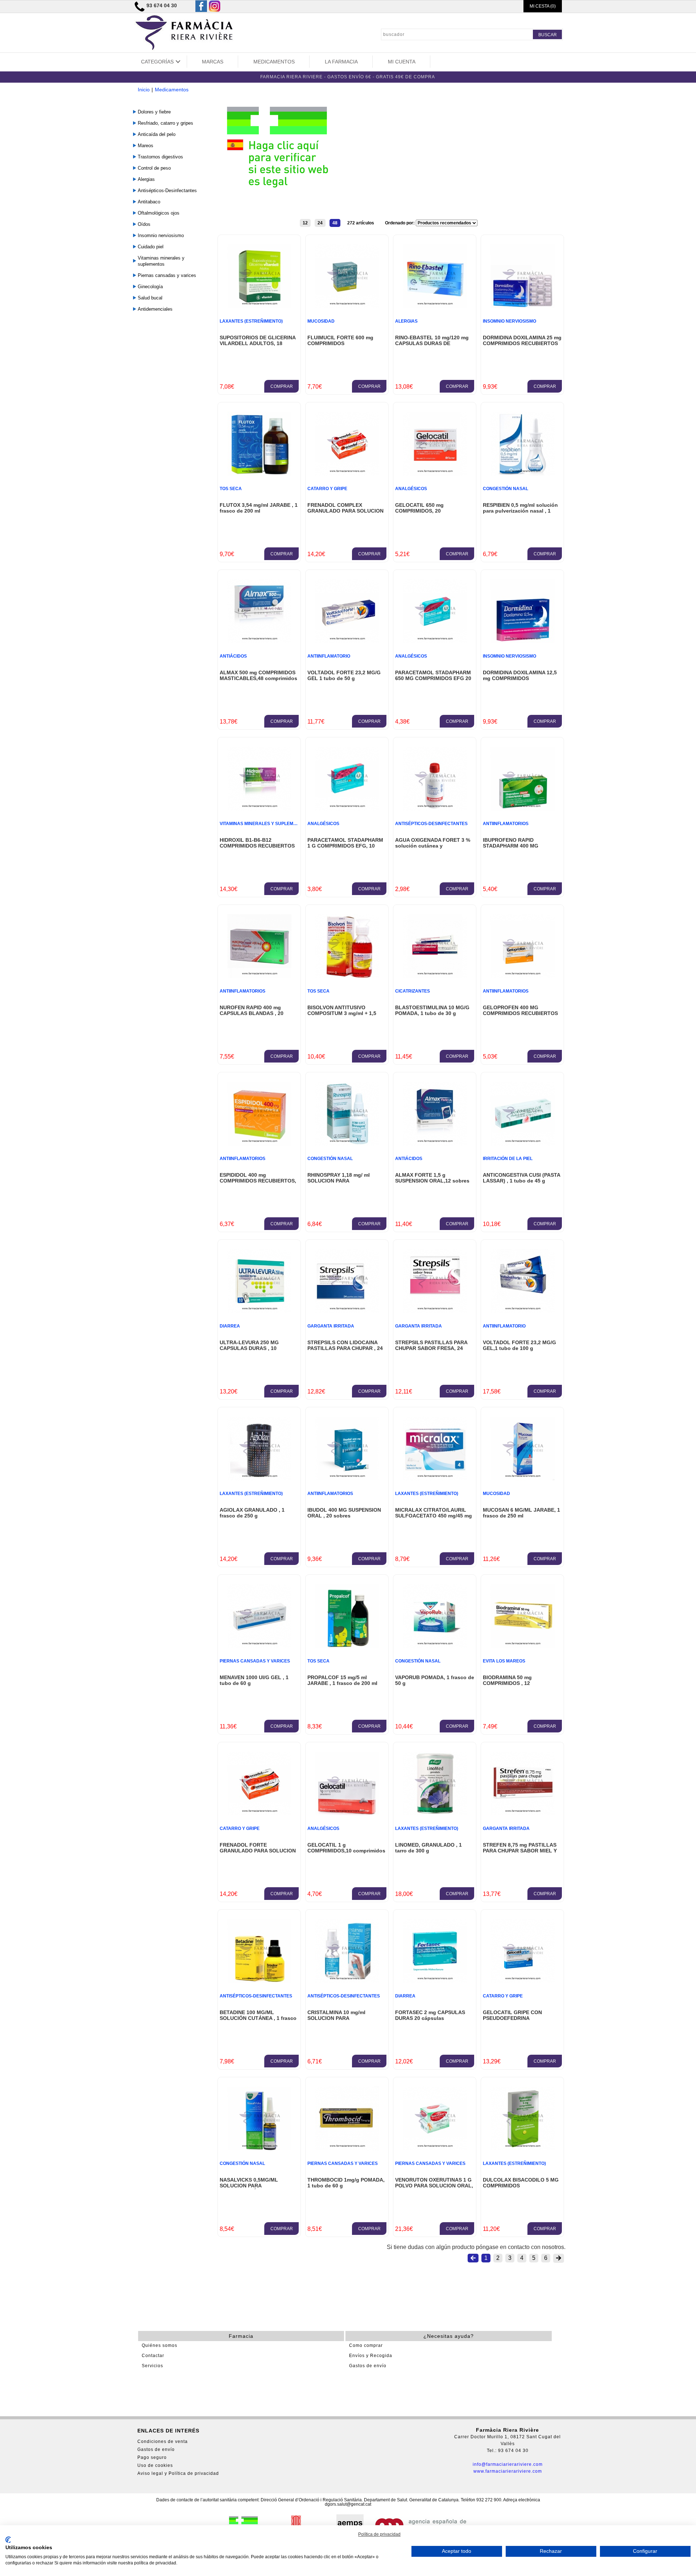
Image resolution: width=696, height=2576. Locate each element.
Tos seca (231, 489)
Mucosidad (321, 321)
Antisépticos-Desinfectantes (167, 190)
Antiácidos (233, 656)
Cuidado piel (151, 247)
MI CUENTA (402, 62)
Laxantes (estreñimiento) (251, 321)
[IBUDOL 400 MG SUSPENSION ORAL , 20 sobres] (347, 1478)
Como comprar (366, 2345)
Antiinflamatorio (329, 656)
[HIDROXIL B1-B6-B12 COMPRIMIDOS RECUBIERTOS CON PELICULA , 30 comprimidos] (259, 809)
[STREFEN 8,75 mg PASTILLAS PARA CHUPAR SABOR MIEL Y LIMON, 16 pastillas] (523, 1813)
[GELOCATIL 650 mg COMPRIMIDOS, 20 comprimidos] (435, 474)
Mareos (146, 146)
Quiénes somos (159, 2345)
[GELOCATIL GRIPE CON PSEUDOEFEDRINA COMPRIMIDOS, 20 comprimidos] (523, 1981)
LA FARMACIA (341, 62)
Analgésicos (411, 489)
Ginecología (150, 287)
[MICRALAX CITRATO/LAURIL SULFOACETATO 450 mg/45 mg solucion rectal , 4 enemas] (435, 1478)
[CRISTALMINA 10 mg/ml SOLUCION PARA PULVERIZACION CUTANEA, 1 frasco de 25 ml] (347, 1981)
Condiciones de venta (163, 2442)
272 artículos (361, 223)
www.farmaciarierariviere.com (508, 2471)
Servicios (152, 2366)
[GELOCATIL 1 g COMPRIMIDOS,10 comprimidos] (347, 1813)
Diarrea (230, 1326)
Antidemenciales (155, 309)
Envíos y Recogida (371, 2356)
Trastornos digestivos (160, 157)
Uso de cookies (155, 2465)
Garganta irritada (331, 1326)
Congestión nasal (506, 489)
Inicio (144, 90)
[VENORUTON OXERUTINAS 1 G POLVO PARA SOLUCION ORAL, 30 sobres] (435, 2148)
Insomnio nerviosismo (161, 235)
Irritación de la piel (508, 1159)
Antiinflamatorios (506, 824)
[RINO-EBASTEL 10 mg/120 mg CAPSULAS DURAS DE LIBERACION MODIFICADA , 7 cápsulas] (435, 306)
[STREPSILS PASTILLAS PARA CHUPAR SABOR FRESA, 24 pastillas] (435, 1311)
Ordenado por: (400, 223)
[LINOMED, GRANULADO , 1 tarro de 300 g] (435, 1813)
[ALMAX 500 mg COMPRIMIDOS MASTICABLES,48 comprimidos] (259, 641)
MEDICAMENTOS (274, 62)
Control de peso (154, 168)
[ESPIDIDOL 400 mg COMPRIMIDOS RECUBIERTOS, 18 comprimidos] (259, 1144)
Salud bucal (150, 298)
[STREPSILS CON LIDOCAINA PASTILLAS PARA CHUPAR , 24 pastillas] (347, 1311)
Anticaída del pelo (157, 134)
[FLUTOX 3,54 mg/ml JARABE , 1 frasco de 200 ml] (259, 474)
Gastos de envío (368, 2366)
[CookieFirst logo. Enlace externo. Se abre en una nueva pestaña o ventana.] (8, 2540)
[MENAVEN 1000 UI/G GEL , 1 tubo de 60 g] (259, 1646)
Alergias (146, 179)
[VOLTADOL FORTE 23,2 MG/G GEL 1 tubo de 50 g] (347, 641)
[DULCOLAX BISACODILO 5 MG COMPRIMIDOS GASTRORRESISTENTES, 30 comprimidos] (523, 2148)
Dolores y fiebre (154, 112)
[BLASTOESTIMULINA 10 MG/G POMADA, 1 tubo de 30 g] (435, 976)
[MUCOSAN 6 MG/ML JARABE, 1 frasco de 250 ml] (523, 1478)
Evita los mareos (504, 1661)
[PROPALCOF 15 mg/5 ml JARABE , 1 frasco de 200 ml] (347, 1646)
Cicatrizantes (413, 991)
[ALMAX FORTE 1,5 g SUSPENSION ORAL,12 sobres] (435, 1144)
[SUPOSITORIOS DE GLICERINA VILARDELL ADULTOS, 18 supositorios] (259, 306)
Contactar (153, 2356)
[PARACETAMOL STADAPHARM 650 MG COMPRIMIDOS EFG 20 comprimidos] (435, 641)
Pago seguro (152, 2457)
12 (305, 223)
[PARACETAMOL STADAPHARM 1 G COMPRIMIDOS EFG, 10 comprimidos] (347, 809)
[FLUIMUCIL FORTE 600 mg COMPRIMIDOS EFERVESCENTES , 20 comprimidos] (347, 306)
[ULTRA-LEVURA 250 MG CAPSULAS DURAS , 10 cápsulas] (259, 1311)
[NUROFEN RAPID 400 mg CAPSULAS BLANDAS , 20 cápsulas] (259, 976)
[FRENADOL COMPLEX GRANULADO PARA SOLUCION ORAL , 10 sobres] (347, 474)
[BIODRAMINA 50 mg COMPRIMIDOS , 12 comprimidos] (523, 1646)
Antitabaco (149, 202)
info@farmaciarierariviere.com (508, 2464)
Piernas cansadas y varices (167, 275)
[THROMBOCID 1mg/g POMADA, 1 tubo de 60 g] (347, 2148)
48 (335, 223)
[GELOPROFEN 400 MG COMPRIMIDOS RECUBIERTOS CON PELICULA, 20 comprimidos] (523, 976)
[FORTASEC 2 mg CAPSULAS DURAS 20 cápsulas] (435, 1981)
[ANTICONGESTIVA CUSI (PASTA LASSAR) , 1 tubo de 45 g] (523, 1144)
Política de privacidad (379, 2534)
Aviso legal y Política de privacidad (178, 2473)
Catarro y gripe (327, 489)
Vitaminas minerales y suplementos (161, 261)
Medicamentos (172, 90)
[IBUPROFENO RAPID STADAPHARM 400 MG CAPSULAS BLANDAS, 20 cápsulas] (523, 809)
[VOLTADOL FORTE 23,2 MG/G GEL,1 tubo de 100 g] (523, 1311)
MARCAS (213, 62)
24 (320, 223)
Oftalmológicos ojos (159, 213)
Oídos (144, 224)
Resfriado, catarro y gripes (165, 123)
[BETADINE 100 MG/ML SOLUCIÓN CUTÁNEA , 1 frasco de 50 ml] (259, 1981)
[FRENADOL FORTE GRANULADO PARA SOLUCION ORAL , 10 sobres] (259, 1813)
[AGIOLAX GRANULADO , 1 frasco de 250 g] (259, 1478)
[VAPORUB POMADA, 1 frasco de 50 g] (435, 1646)
